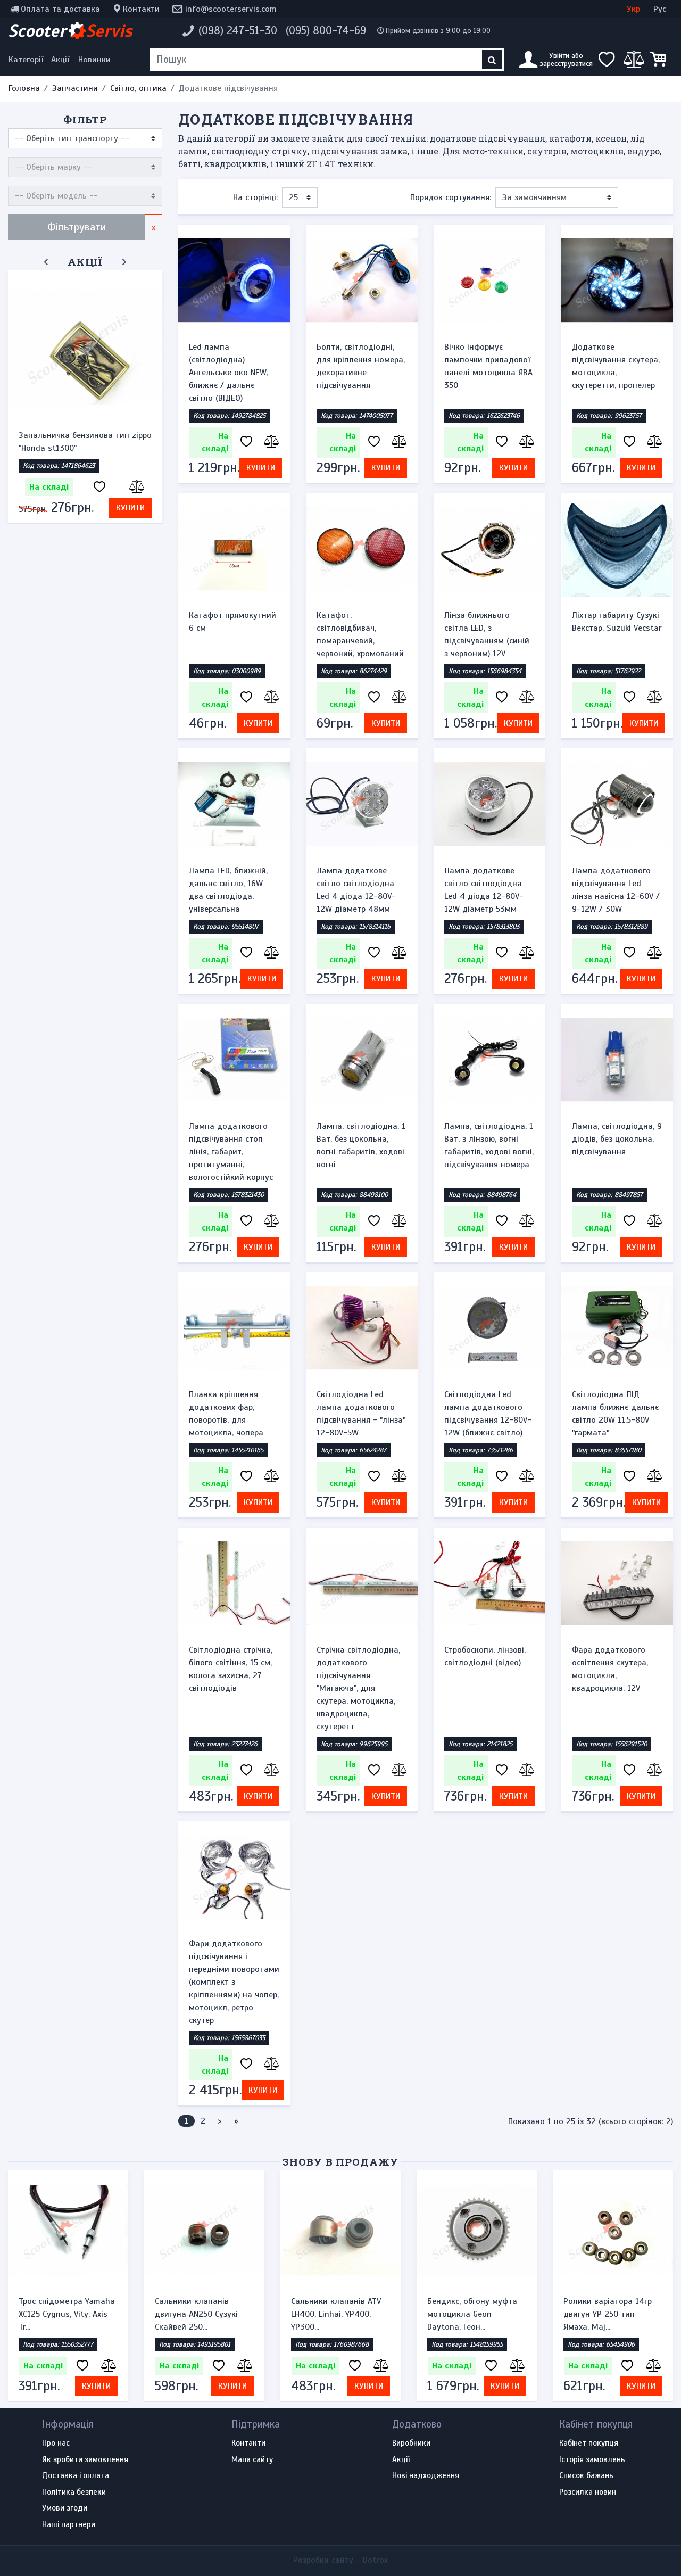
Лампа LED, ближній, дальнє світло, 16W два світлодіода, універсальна (228, 890)
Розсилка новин (588, 2492)
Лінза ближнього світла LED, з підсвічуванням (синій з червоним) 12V (487, 634)
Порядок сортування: (451, 197)
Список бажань (586, 2476)
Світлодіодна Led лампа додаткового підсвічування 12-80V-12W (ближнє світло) (488, 1414)
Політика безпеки (74, 2492)
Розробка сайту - (340, 2560)
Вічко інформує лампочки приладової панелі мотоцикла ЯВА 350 (488, 366)
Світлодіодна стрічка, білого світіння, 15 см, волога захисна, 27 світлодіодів (231, 1669)
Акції (60, 60)
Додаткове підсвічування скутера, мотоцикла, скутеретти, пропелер (616, 366)
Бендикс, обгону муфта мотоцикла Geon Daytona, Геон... (472, 2314)
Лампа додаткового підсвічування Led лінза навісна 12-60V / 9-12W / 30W (616, 890)
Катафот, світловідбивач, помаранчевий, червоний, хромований (360, 634)
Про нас (56, 2443)
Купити (130, 508)
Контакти (141, 9)
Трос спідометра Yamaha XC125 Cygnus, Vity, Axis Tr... (67, 2314)
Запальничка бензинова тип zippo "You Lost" (85, 442)
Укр (633, 9)
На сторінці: (255, 197)
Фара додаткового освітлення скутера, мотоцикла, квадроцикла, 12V (610, 1669)
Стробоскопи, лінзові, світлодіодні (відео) (485, 1656)
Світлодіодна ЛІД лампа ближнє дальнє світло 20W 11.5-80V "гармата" (615, 1414)
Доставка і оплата (76, 2476)
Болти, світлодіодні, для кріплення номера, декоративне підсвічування (361, 366)
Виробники (411, 2443)
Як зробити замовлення (85, 2460)
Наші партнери (69, 2525)
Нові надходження (426, 2476)
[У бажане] (99, 487)
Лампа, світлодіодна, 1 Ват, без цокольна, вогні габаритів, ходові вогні (361, 1145)
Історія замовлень (592, 2460)
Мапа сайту (252, 2460)
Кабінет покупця (589, 2443)
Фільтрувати (77, 227)
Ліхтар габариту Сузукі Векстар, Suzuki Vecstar (617, 622)
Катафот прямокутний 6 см (232, 622)
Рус (660, 9)
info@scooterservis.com (231, 9)
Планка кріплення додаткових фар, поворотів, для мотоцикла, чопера (226, 1414)
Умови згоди (65, 2508)
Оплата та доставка (60, 9)
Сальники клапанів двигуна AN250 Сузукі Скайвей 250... (196, 2314)
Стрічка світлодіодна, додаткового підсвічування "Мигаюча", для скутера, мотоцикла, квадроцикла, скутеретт (358, 1688)
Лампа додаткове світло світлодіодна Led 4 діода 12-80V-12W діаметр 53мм (484, 890)
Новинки (94, 60)
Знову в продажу (340, 2162)
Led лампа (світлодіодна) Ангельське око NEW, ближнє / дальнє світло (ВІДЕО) (229, 373)
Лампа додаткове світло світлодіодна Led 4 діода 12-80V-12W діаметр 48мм (356, 890)
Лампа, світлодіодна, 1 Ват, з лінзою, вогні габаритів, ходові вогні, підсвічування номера (489, 1145)
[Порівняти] (136, 487)
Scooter (70, 31)
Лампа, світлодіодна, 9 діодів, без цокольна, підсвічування (617, 1139)
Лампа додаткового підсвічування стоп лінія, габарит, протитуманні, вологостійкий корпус (231, 1152)
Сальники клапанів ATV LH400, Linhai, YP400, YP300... (336, 2314)
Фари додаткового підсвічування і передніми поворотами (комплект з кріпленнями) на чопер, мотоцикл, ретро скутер (234, 1982)
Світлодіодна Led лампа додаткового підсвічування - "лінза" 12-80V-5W (361, 1414)
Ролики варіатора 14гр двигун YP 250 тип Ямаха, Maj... (608, 2314)
